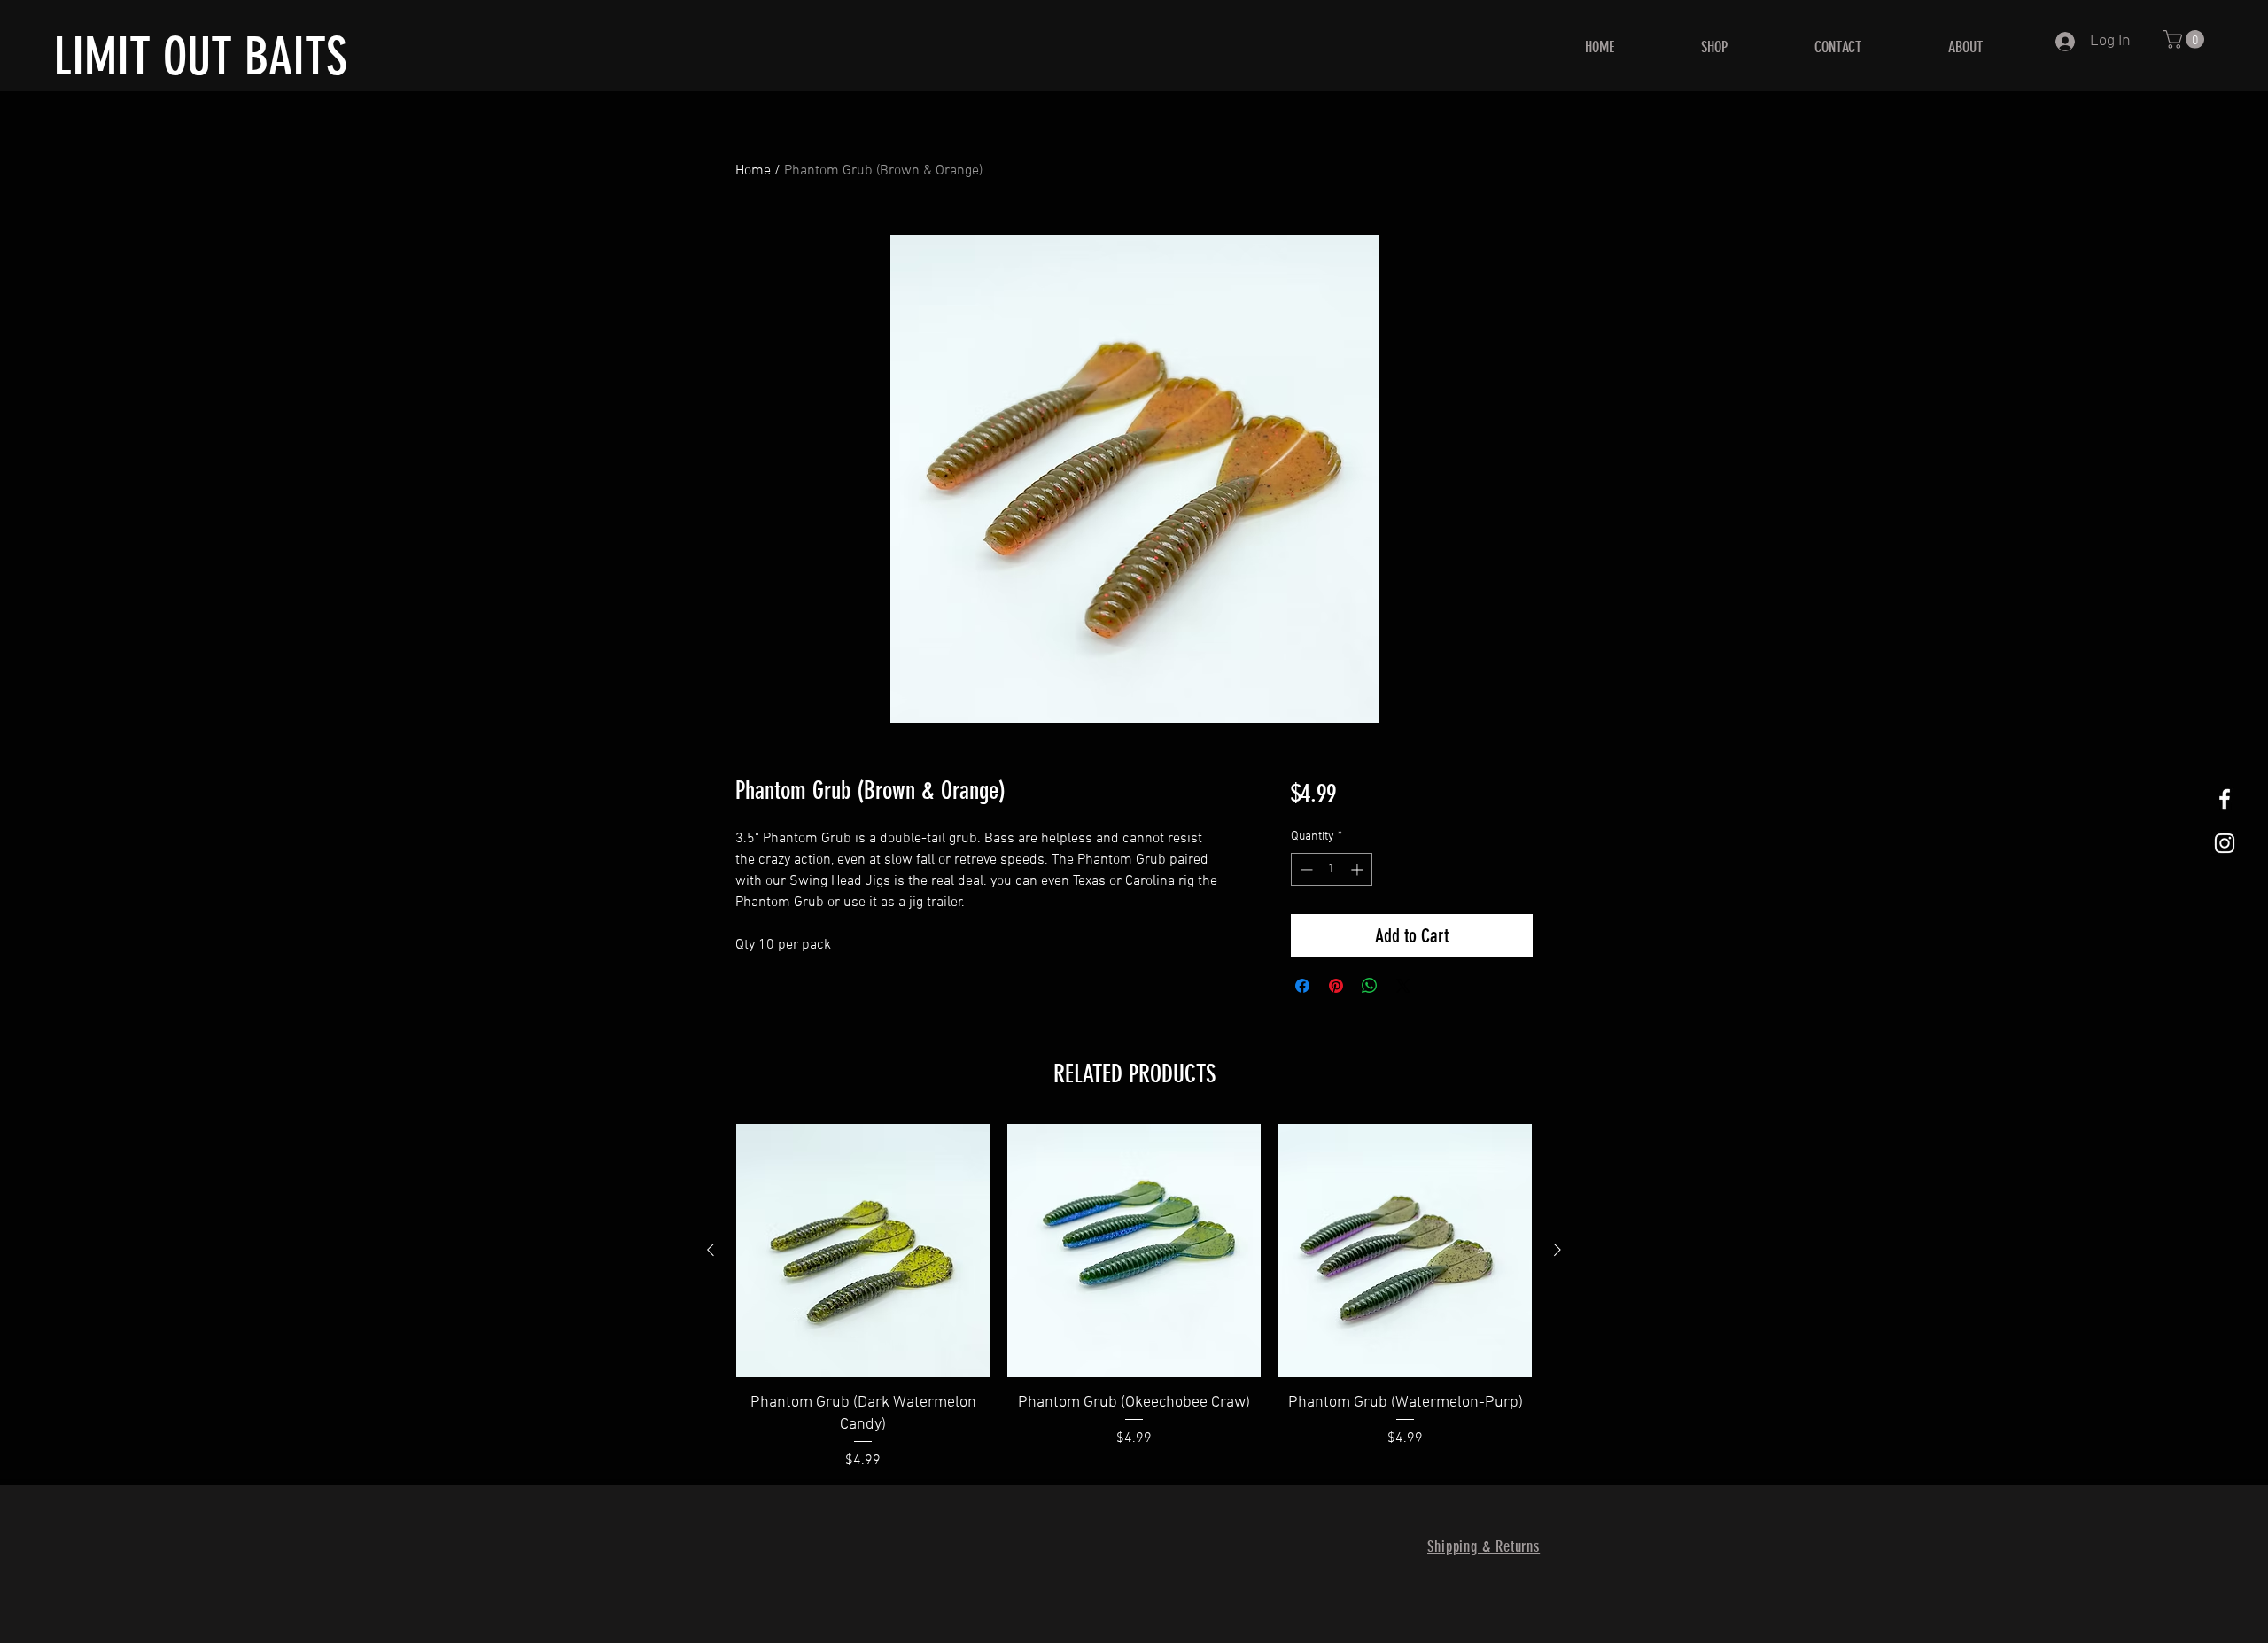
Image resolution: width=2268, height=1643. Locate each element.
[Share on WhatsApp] (1370, 986)
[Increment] (1359, 869)
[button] (2186, 39)
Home (753, 171)
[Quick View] (863, 1251)
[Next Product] (1557, 1250)
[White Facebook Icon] (2225, 799)
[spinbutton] (1332, 869)
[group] (1134, 1298)
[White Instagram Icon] (2225, 843)
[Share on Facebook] (1302, 986)
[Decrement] (1305, 869)
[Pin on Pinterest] (1336, 986)
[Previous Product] (711, 1250)
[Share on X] (1403, 986)
